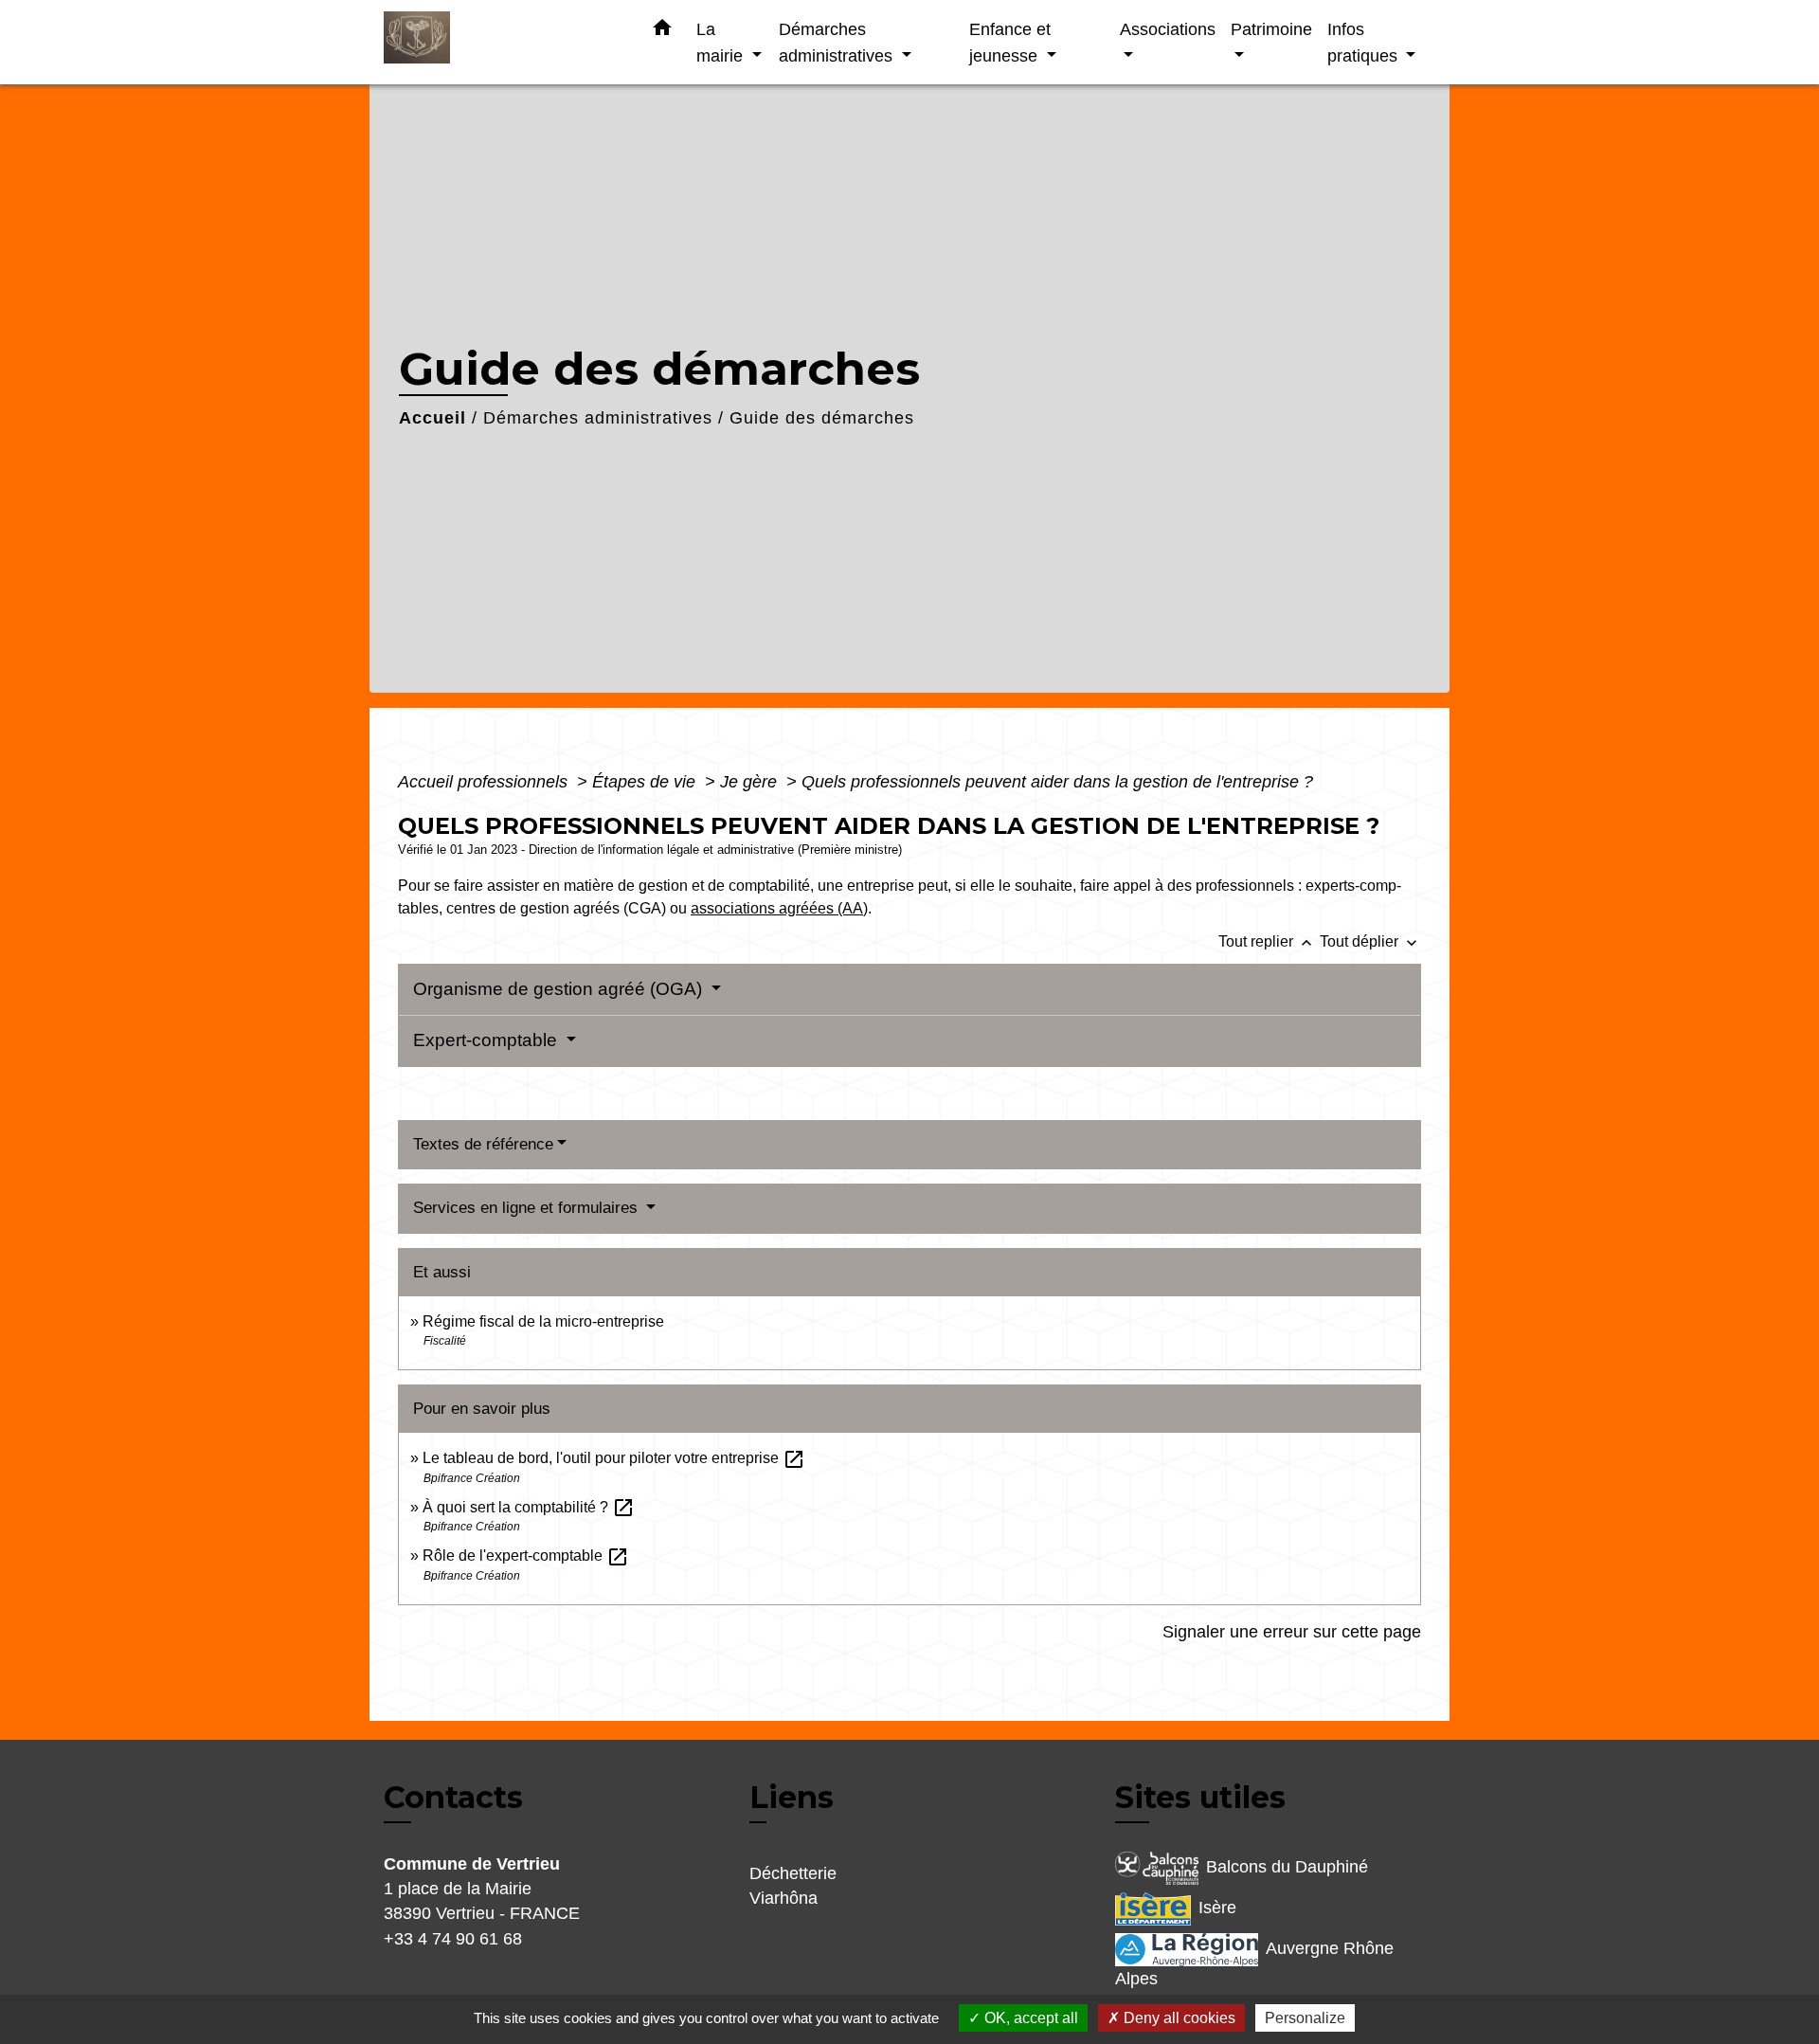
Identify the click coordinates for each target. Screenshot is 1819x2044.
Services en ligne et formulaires (528, 1208)
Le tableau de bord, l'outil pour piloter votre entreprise (614, 1458)
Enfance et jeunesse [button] (1010, 42)
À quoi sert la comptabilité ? (529, 1507)
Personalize (1305, 2018)
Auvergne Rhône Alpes (1254, 1963)
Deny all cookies (1178, 2018)
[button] (662, 31)
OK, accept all (1029, 2018)
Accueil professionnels (485, 782)
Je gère (751, 782)
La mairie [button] (722, 42)
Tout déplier (1370, 941)
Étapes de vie (646, 782)
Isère (1217, 1908)
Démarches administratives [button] (838, 42)
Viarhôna (783, 1898)
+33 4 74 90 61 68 (453, 1939)
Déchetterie (793, 1873)
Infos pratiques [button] (1365, 42)
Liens (792, 1797)
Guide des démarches (822, 418)
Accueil (432, 418)
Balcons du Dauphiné (1287, 1867)
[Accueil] (502, 42)
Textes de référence (483, 1144)
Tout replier (1267, 941)
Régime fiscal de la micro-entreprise (543, 1321)
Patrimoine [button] (1271, 29)
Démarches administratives (598, 418)
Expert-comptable (487, 1040)
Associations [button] (1168, 29)
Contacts (453, 1798)
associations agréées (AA (777, 908)
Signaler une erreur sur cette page (1292, 1632)
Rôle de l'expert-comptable (526, 1556)
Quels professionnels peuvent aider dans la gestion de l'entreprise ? (1057, 782)
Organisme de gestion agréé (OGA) (560, 989)
